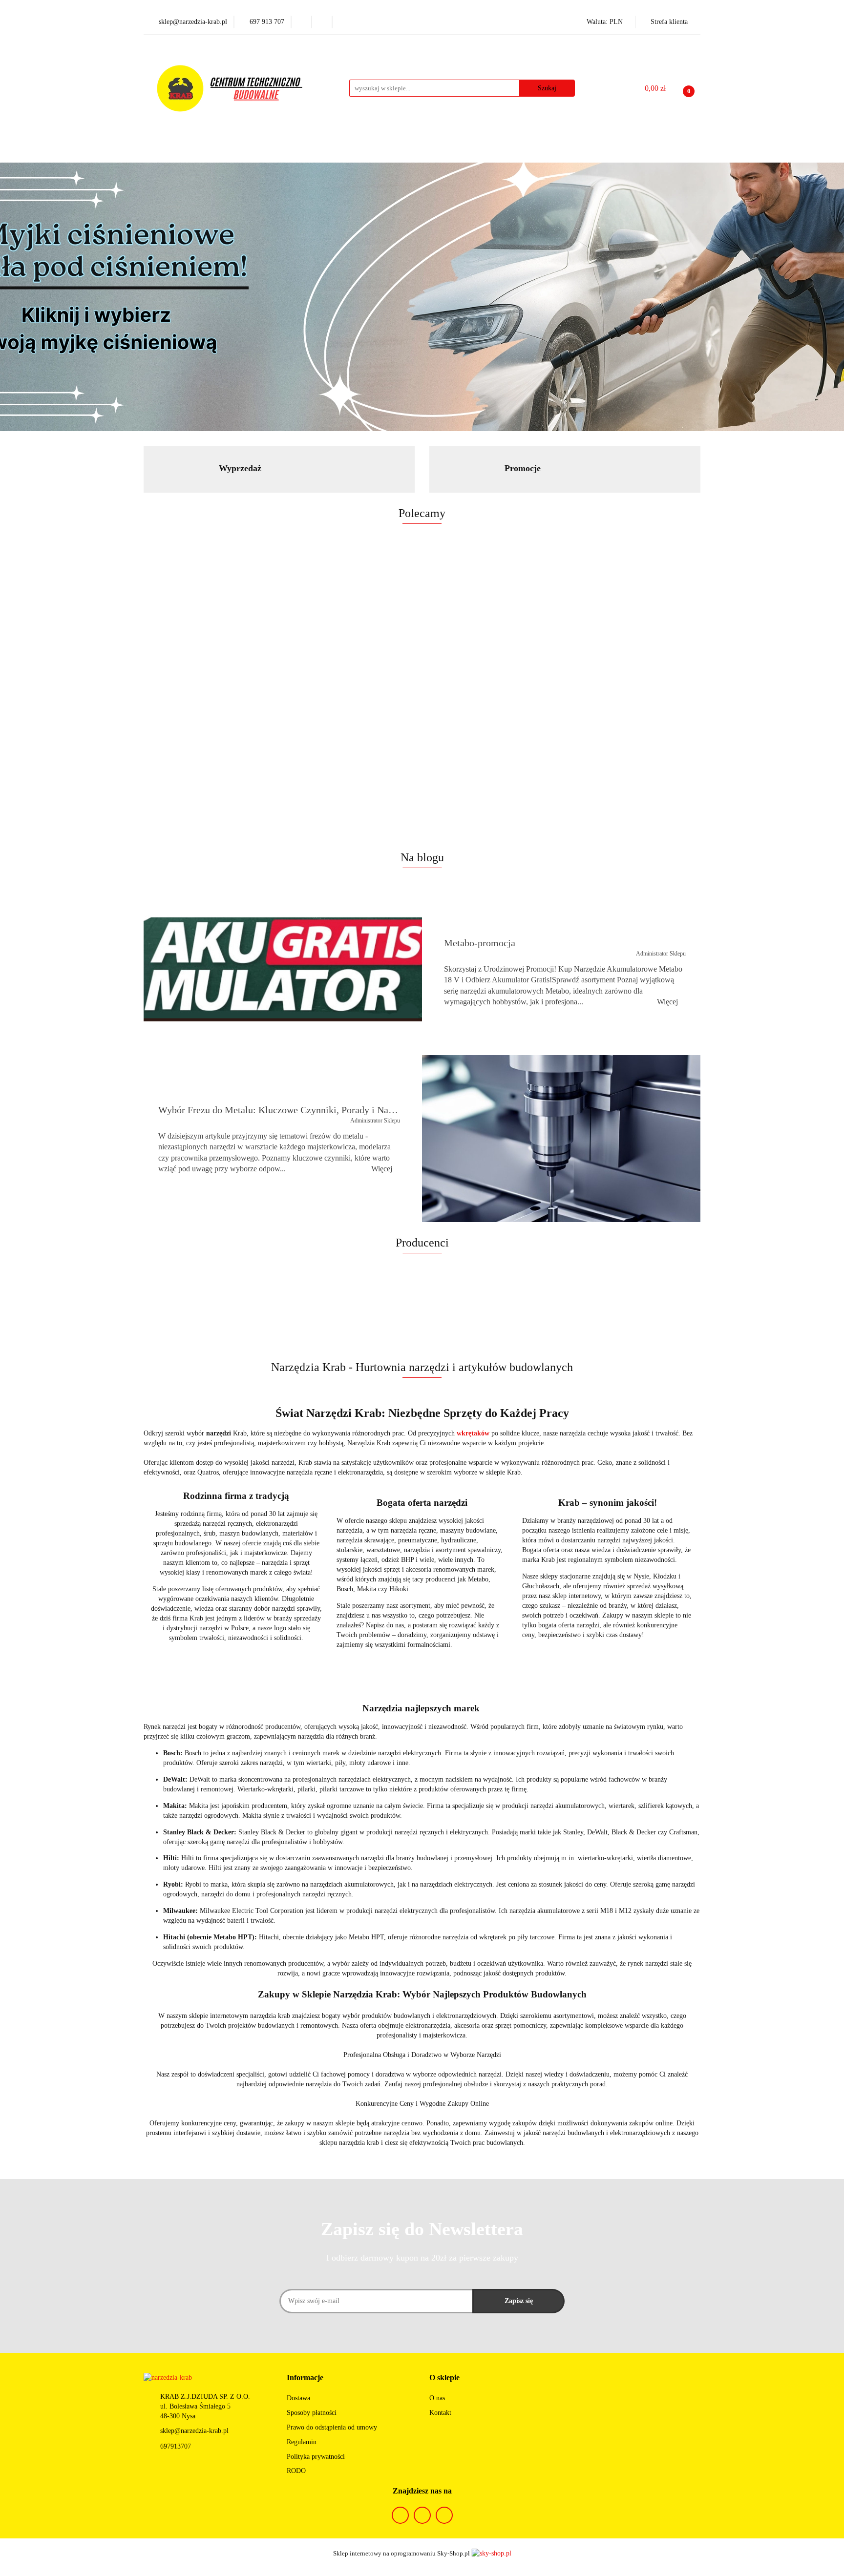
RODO (296, 2471)
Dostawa (298, 2398)
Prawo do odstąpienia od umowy (332, 2427)
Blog (567, 152)
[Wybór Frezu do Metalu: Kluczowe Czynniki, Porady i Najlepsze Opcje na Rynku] (561, 1139)
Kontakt (440, 2413)
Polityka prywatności (316, 2457)
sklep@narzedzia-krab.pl (194, 2431)
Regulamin (302, 2442)
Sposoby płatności (312, 2413)
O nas (437, 2398)
